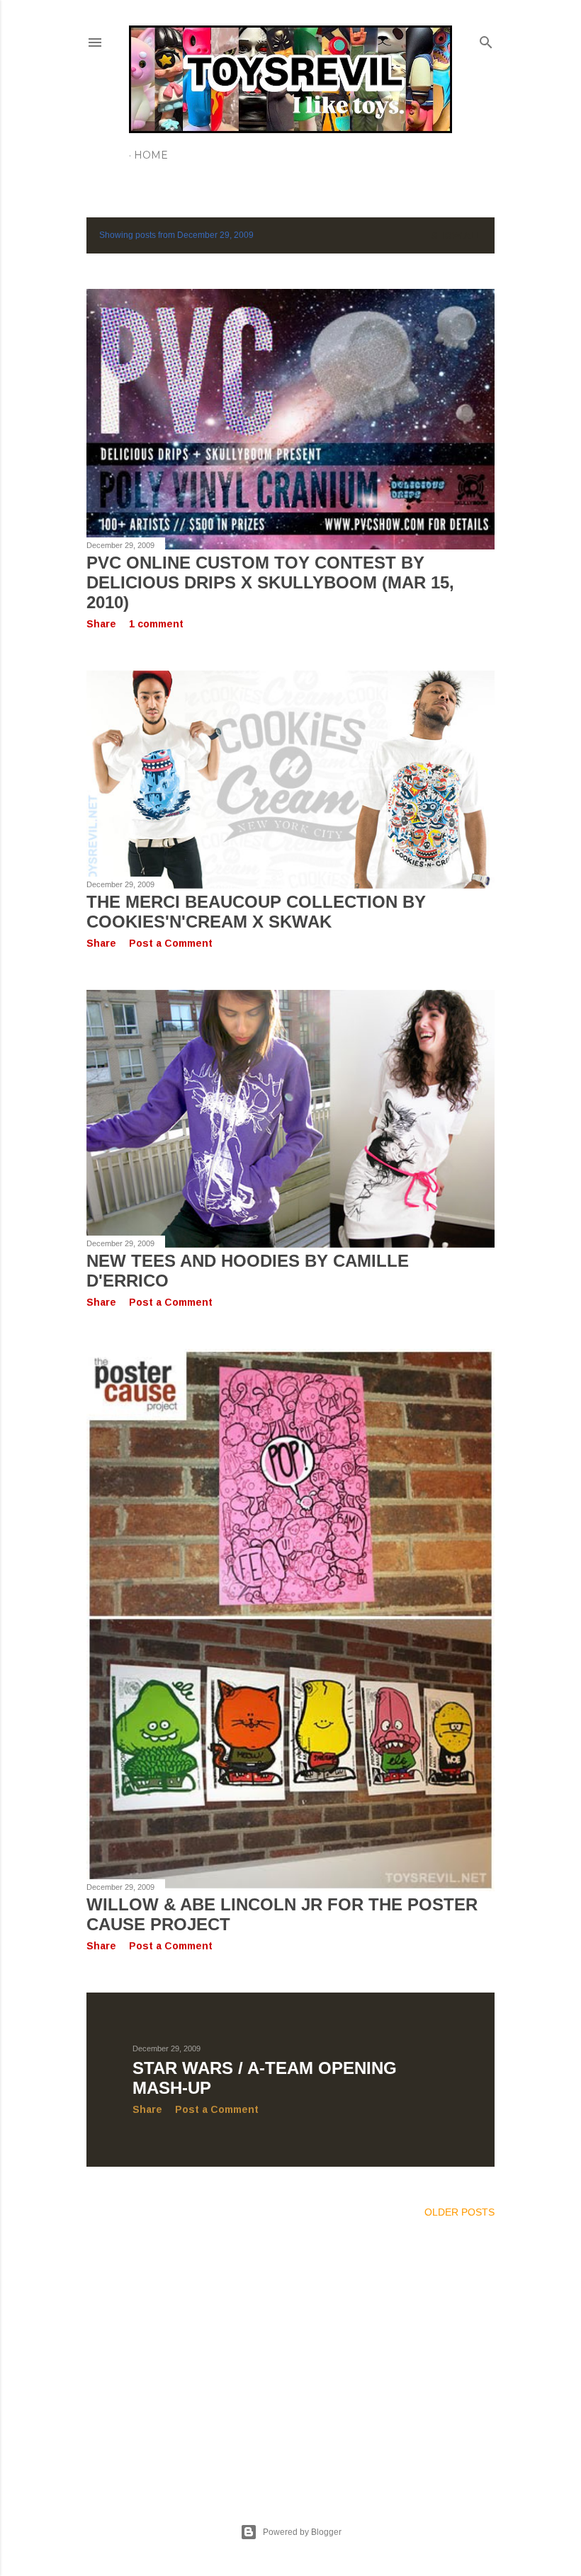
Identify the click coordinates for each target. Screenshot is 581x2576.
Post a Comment (171, 943)
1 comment (156, 624)
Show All (457, 235)
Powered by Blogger (302, 2532)
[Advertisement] (290, 2354)
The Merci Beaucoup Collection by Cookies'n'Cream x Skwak (256, 912)
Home (151, 155)
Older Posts (459, 2212)
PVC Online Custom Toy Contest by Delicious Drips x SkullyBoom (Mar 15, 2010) (270, 582)
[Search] (486, 39)
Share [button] (101, 624)
